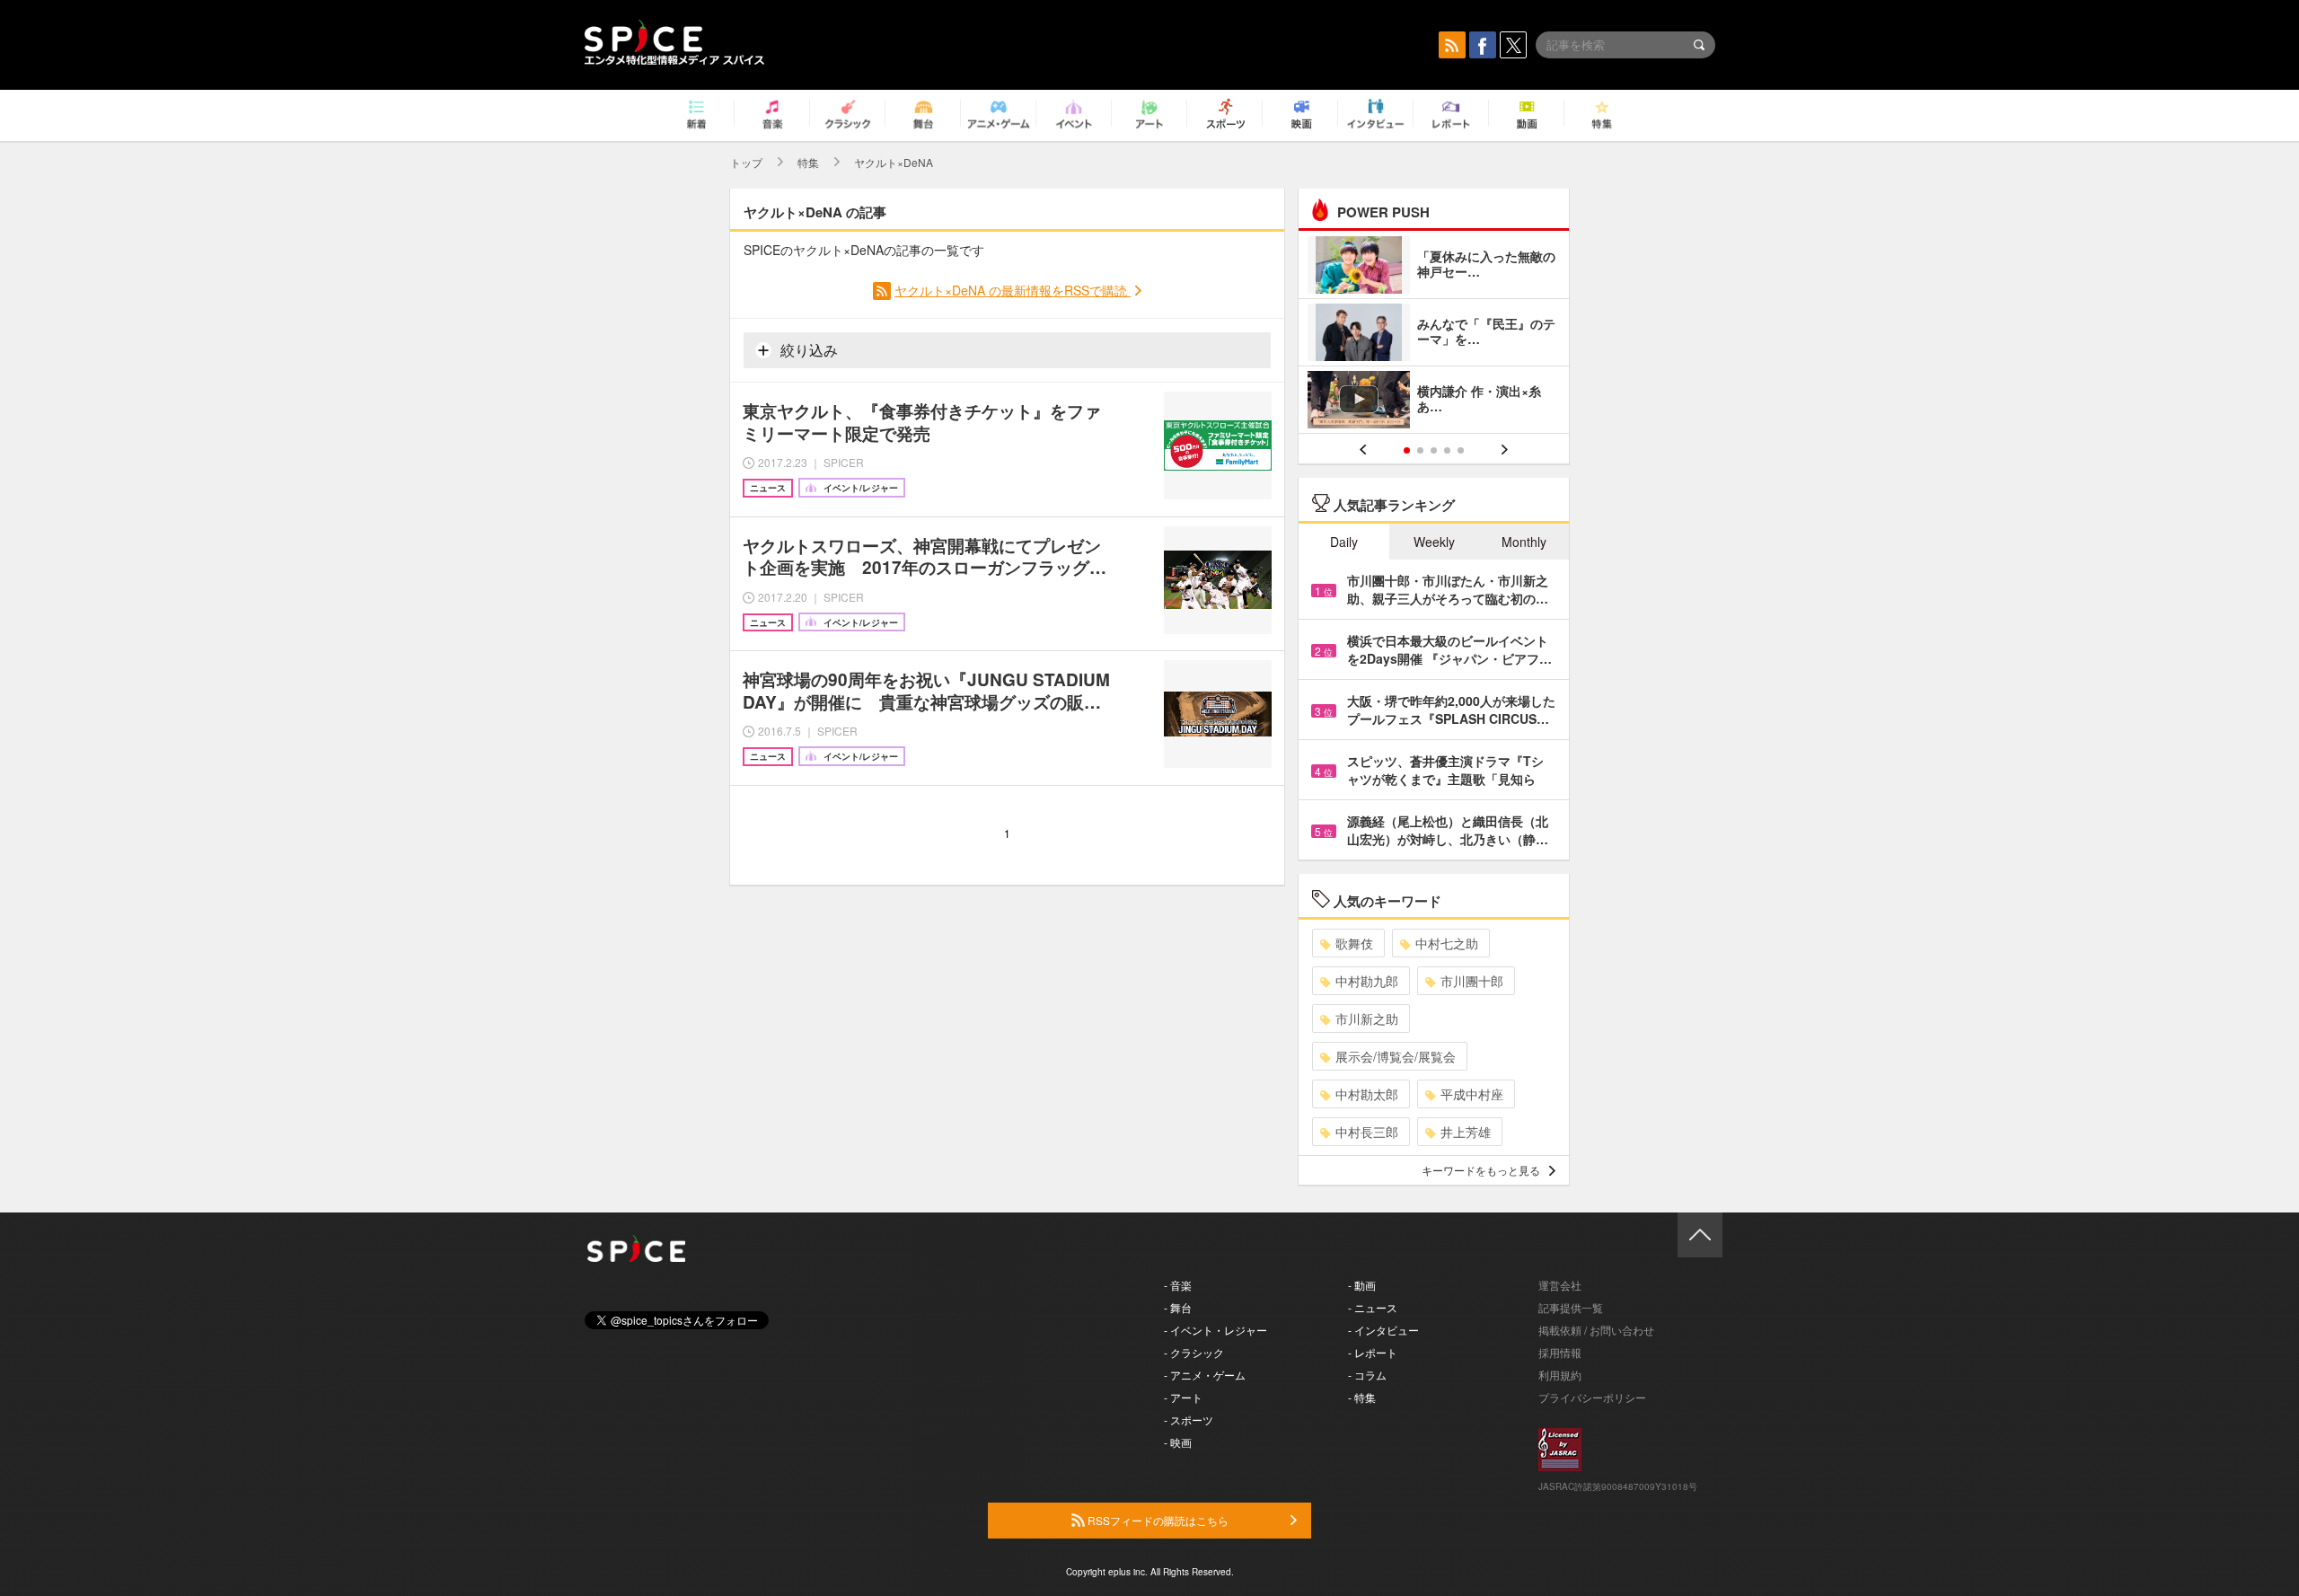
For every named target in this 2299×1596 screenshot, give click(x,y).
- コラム (1367, 1375)
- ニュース (1373, 1307)
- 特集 (1362, 1397)
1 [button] (1407, 450)
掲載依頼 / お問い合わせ (1596, 1330)
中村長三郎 (1367, 1132)
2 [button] (1420, 450)
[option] (1434, 335)
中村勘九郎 (1367, 981)
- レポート (1373, 1352)
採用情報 (1560, 1352)
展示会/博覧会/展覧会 (1396, 1056)
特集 (808, 162)
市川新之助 (1367, 1018)
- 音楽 (1178, 1285)
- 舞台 (1178, 1307)
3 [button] (1434, 450)
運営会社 (1560, 1285)
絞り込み (807, 350)
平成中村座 (1472, 1094)
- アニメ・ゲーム (1205, 1375)
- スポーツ (1189, 1420)
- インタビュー (1383, 1330)
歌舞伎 (1354, 943)
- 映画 (1178, 1442)
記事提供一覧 (1571, 1307)
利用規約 (1560, 1375)
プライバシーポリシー (1592, 1397)
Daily (1344, 542)
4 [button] (1447, 450)
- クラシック (1194, 1352)
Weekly (1434, 542)
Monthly (1524, 542)
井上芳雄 (1466, 1132)
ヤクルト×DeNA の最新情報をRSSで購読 (1013, 290)
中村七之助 (1447, 943)
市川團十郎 (1472, 981)
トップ (746, 162)
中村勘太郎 (1367, 1094)
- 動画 (1362, 1285)
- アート (1183, 1397)
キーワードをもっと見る (1481, 1170)
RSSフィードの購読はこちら (1157, 1520)
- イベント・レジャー (1216, 1330)
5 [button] (1461, 450)
